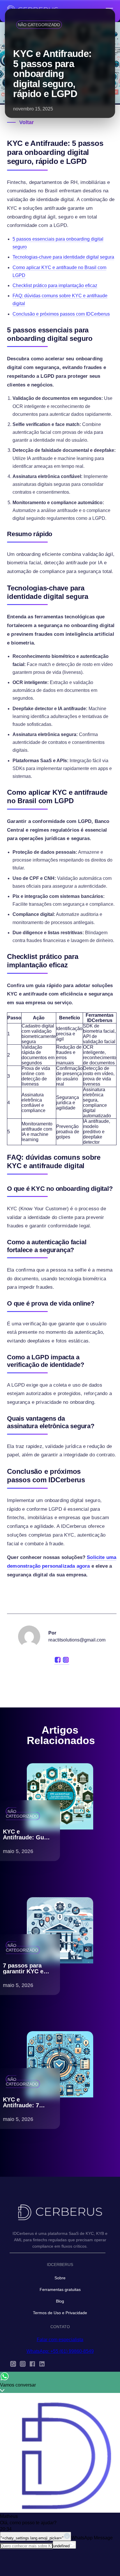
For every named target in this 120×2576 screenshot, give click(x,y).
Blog (60, 2301)
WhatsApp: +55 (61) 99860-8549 (60, 2351)
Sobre (60, 2278)
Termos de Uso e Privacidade (60, 2313)
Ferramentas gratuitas (60, 2289)
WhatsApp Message (92, 2538)
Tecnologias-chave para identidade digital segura (63, 257)
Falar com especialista (60, 2340)
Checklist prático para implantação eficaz (55, 285)
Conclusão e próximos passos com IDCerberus (61, 314)
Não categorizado (39, 25)
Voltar (27, 122)
